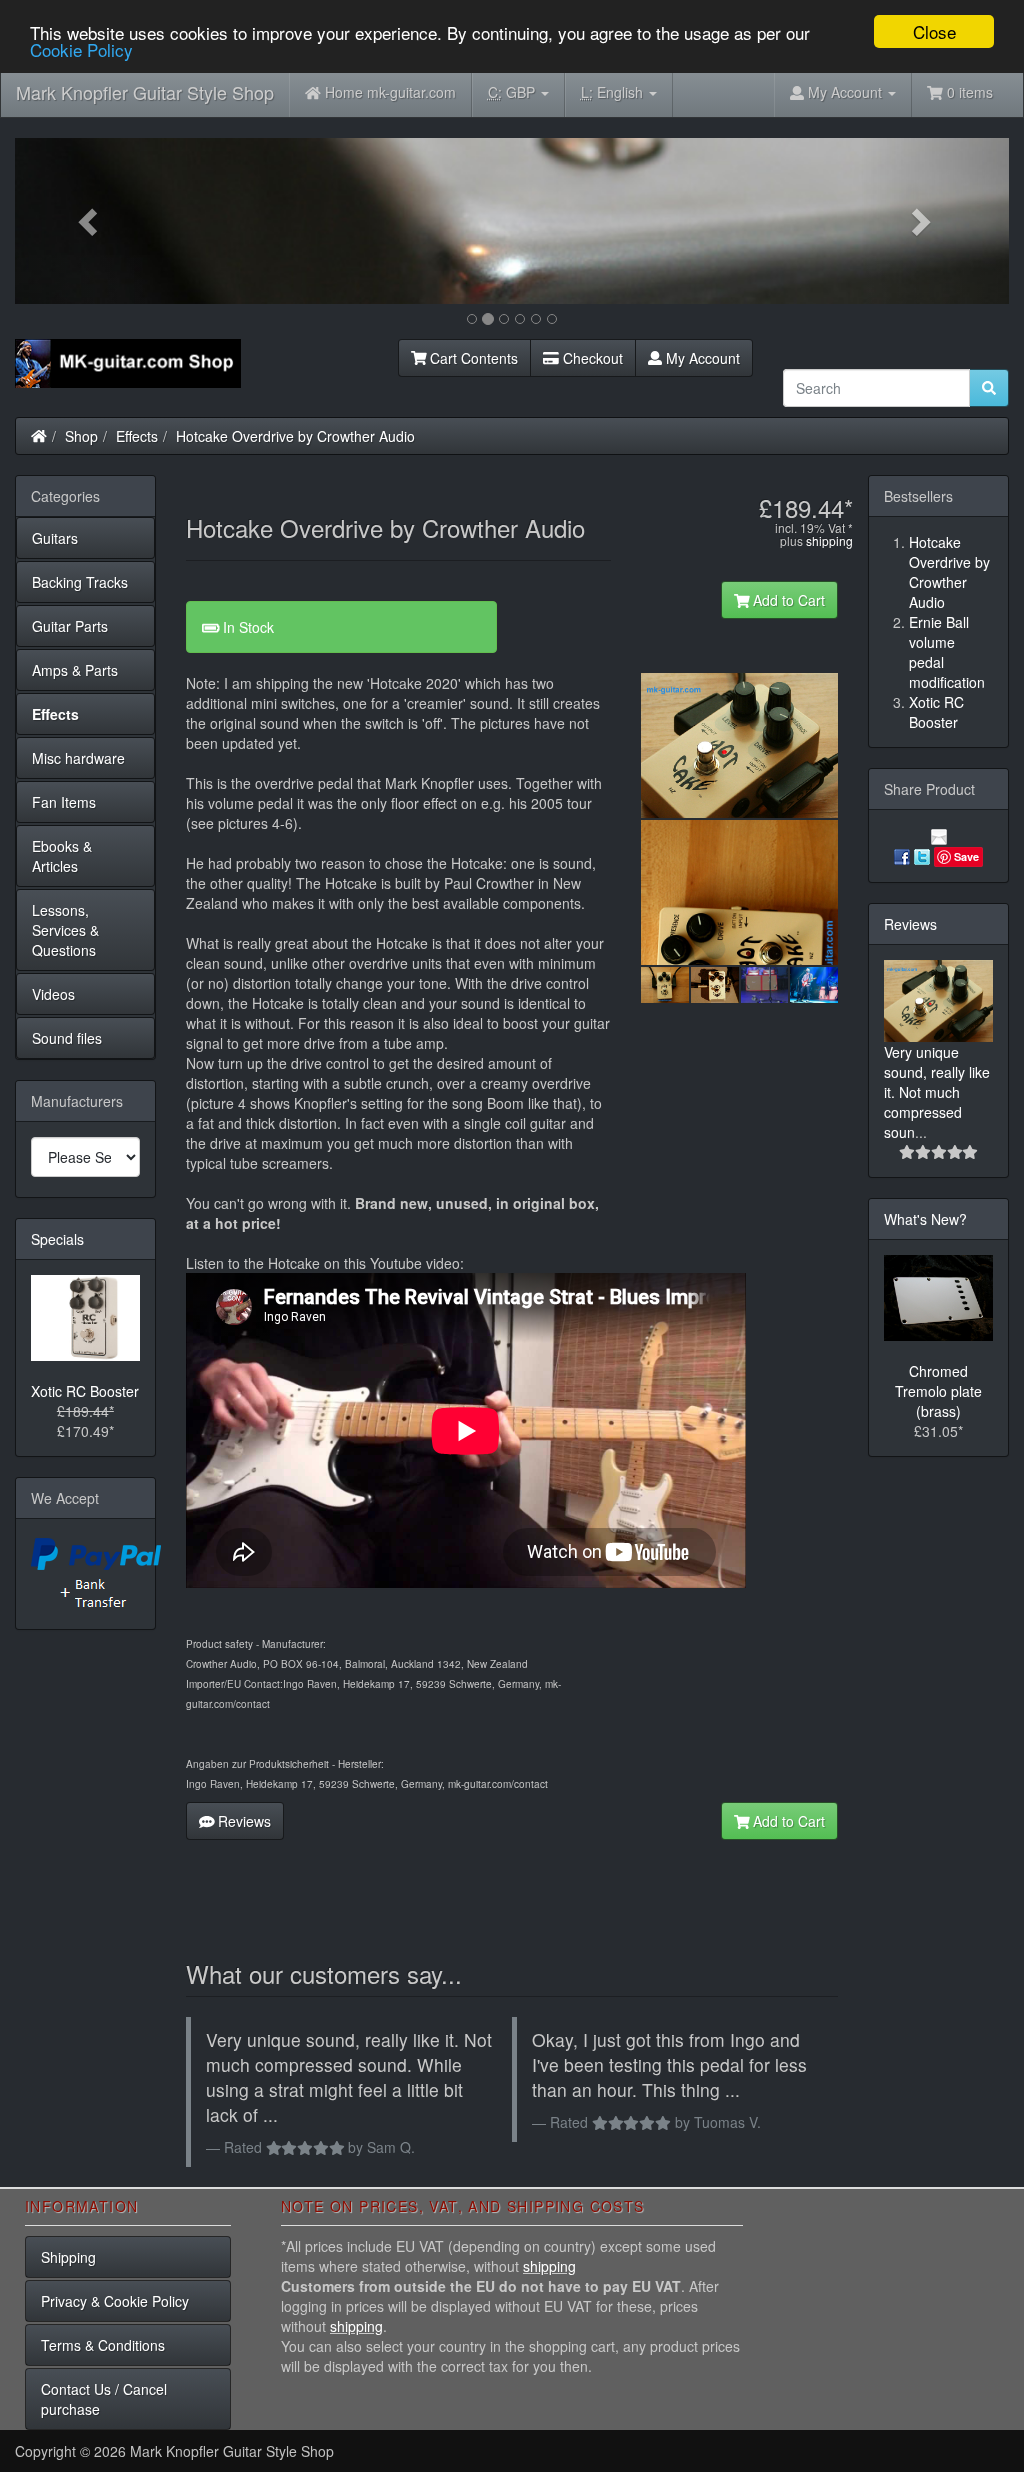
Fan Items (64, 802)
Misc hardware (78, 758)
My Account (701, 358)
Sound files (67, 1038)
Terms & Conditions (103, 2345)
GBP (513, 92)
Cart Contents (472, 358)
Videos (53, 994)
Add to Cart (787, 600)
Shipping (68, 2257)
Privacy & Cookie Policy (115, 2301)
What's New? (925, 1219)
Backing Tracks (80, 582)
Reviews (242, 1821)
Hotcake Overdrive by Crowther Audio (295, 436)
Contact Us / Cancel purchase (104, 2399)
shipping (829, 540)
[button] (89, 221)
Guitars (55, 538)
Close (934, 31)
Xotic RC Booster (85, 1391)
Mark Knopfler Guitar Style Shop (145, 92)
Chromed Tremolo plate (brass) (938, 1391)
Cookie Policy (81, 49)
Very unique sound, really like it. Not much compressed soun (937, 1092)
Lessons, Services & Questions (65, 930)
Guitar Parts (70, 626)
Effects (137, 436)
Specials (57, 1239)
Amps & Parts (75, 670)
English (614, 92)
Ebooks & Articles (62, 856)
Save (966, 856)
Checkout (591, 358)
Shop (81, 436)
